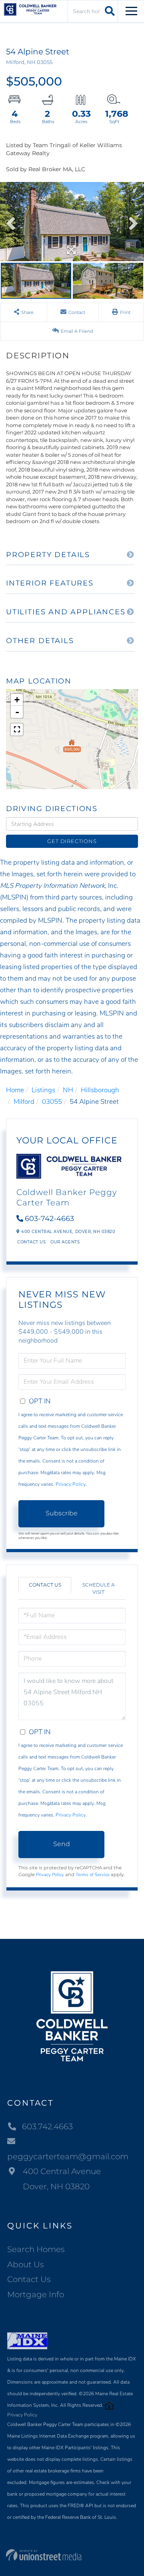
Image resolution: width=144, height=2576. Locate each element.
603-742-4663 (49, 1219)
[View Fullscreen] (17, 729)
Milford (24, 1102)
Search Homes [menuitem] (36, 2249)
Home (15, 1090)
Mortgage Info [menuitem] (36, 2294)
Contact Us (31, 1242)
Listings (43, 1090)
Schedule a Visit (99, 1588)
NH (68, 1090)
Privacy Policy (71, 1484)
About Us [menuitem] (26, 2264)
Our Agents (65, 1242)
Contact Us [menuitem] (29, 2279)
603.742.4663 (47, 2126)
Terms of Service (93, 1875)
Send (62, 1844)
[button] (109, 11)
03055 (52, 1102)
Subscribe (62, 1513)
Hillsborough (100, 1090)
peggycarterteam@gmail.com (68, 2156)
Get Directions (72, 841)
